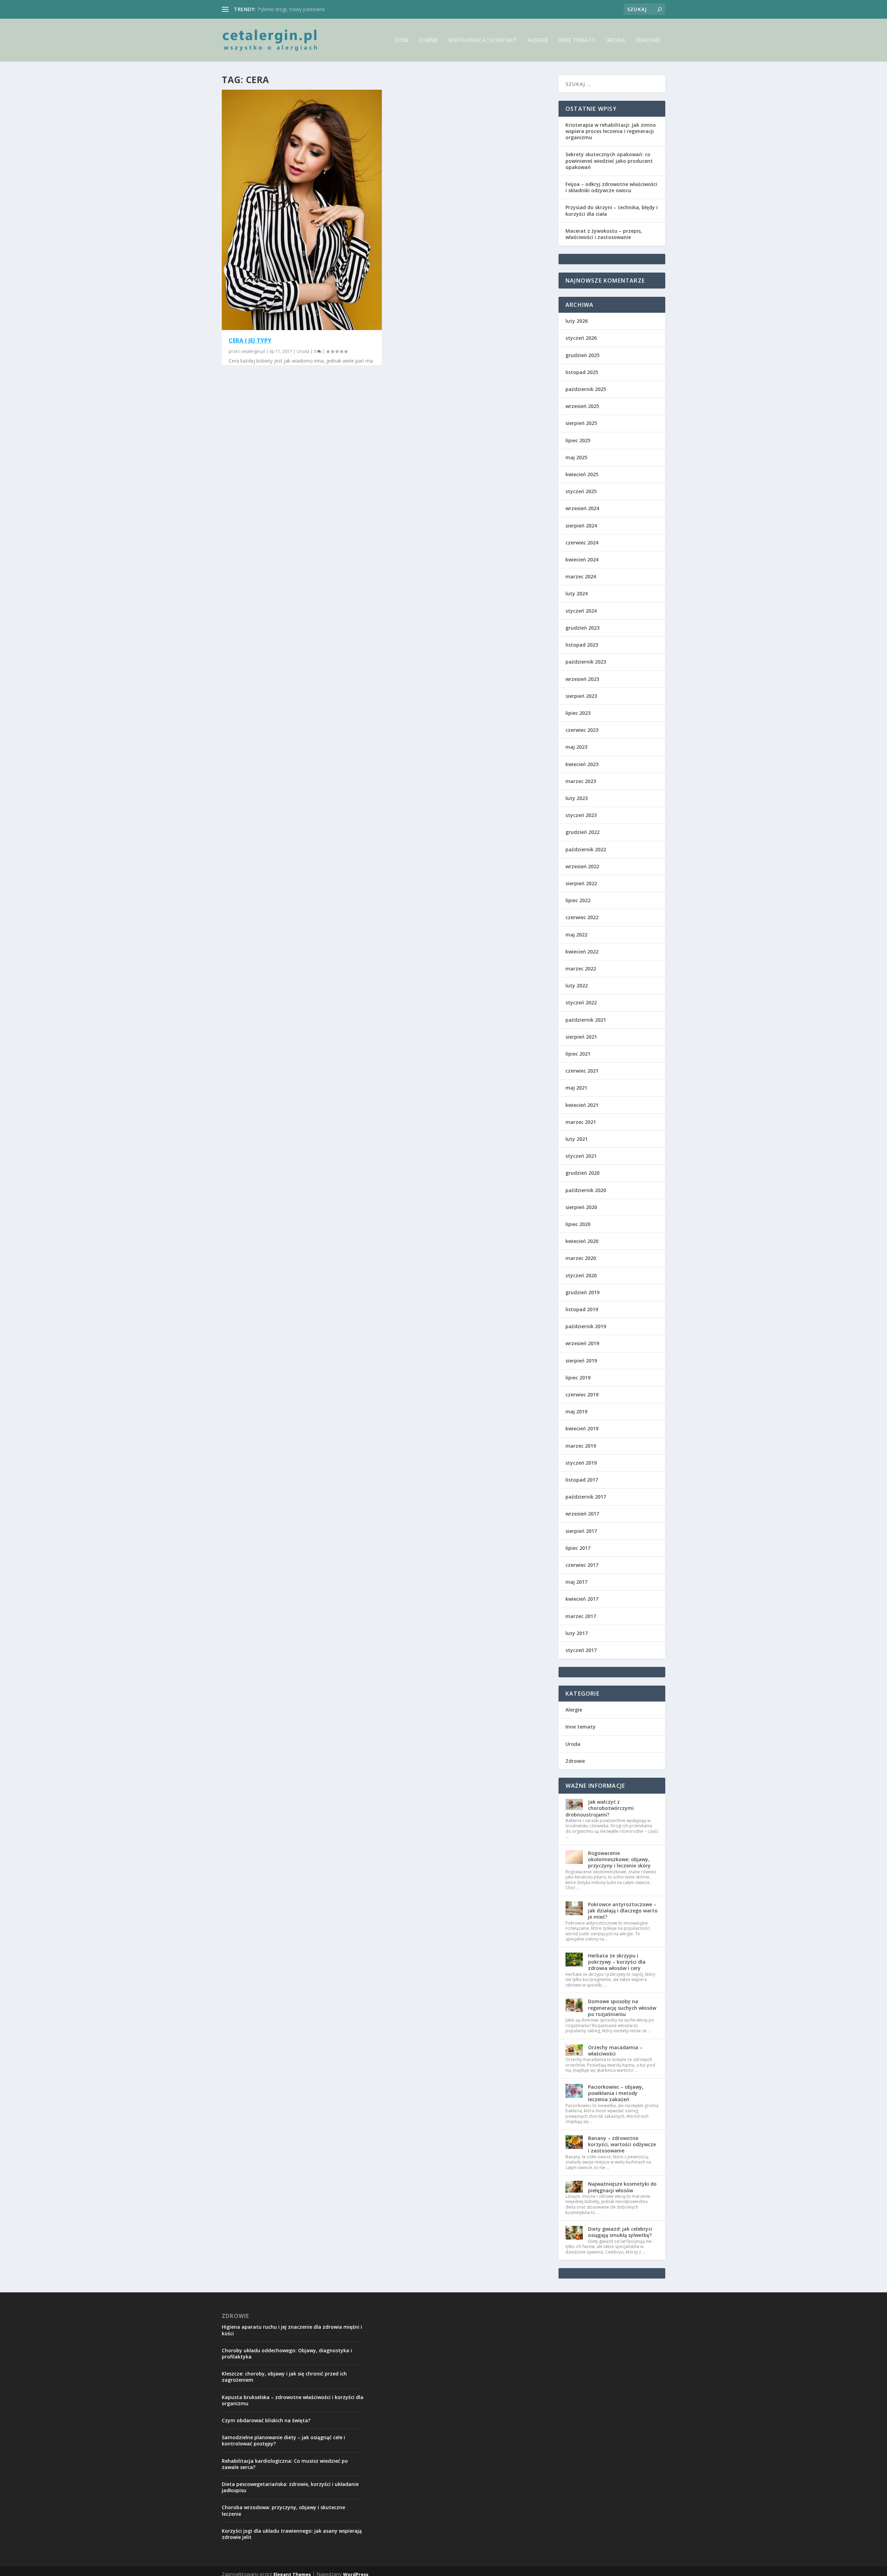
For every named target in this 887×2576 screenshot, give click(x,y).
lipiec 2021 (578, 1054)
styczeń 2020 (581, 1275)
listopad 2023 (582, 645)
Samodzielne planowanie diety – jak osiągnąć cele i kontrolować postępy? (283, 2440)
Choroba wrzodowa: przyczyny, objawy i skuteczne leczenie (283, 2510)
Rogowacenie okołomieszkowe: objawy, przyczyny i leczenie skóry (619, 1859)
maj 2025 (576, 457)
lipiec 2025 (578, 440)
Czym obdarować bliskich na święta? (266, 2420)
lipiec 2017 (578, 1548)
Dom (402, 41)
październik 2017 (586, 1497)
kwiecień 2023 (582, 764)
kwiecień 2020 (582, 1241)
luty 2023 (577, 798)
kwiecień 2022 (582, 952)
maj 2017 (576, 1582)
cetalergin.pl (253, 351)
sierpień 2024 (581, 526)
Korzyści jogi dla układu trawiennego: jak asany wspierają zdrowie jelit (292, 2534)
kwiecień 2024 (582, 559)
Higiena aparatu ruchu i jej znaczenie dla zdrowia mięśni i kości (292, 2330)
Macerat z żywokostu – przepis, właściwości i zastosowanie (604, 234)
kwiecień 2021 (582, 1105)
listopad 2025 (582, 372)
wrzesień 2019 (582, 1343)
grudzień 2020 (582, 1173)
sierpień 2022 (581, 883)
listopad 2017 (582, 1480)
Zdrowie (648, 41)
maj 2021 (576, 1088)
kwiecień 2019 (582, 1428)
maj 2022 (576, 935)
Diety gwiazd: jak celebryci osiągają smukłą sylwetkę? (620, 2232)
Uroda (615, 41)
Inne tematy (577, 41)
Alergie (538, 41)
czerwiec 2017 (582, 1565)
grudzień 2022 (582, 832)
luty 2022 (577, 985)
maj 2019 (576, 1411)
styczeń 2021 (581, 1156)
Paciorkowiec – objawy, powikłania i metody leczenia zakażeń (616, 2093)
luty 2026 (577, 321)
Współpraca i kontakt (483, 41)
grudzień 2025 (582, 355)
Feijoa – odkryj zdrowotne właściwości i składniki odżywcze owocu (611, 187)
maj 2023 (576, 747)
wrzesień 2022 (582, 866)
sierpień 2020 (581, 1207)
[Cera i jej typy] (302, 210)
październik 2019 (586, 1326)
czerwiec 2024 (582, 543)
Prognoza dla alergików (284, 9)
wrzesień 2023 (582, 679)
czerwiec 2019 (582, 1394)
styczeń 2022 (581, 1002)
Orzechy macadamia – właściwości (615, 2050)
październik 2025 (586, 389)
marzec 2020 (581, 1258)
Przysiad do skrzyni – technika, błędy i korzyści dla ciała (612, 210)
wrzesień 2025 (582, 406)
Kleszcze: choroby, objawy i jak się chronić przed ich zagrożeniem (284, 2377)
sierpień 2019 (581, 1361)
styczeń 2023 (581, 815)
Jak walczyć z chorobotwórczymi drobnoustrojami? (600, 1808)
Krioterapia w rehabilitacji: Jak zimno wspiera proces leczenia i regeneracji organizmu (611, 131)
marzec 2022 (581, 969)
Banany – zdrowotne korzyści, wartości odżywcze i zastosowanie (622, 2144)
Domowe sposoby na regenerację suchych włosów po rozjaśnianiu (622, 2007)
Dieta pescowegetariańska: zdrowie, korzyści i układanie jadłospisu (290, 2487)
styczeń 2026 (581, 338)
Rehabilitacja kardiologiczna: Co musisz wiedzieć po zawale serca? (285, 2464)
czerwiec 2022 (582, 917)
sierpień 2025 (581, 423)
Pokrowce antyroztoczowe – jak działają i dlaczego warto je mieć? (623, 1911)
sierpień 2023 (581, 696)
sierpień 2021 (581, 1037)
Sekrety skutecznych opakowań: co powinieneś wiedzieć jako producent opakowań (609, 161)
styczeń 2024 (581, 611)
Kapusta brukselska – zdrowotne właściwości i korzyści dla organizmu (293, 2400)
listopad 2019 (582, 1309)
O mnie (428, 41)
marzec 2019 (581, 1446)
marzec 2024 (581, 576)
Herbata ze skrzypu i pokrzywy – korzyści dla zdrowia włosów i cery (617, 1962)
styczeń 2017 (581, 1650)
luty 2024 (577, 593)
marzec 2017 (581, 1616)
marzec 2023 (581, 781)
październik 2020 (586, 1190)
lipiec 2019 (578, 1378)
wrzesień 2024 (582, 508)
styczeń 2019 (581, 1463)
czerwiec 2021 (582, 1071)
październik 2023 (586, 662)
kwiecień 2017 (582, 1599)
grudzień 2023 (582, 628)
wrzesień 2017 (582, 1514)
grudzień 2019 (582, 1292)
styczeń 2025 (581, 491)
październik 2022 (586, 849)
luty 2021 (577, 1139)
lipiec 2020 (578, 1224)
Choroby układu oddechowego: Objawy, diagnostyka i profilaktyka (287, 2353)
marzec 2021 (581, 1122)
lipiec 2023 (578, 713)
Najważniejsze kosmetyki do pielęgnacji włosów (622, 2187)
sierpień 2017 (581, 1531)
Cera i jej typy (250, 340)
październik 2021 (586, 1020)
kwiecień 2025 (582, 474)
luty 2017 (577, 1633)
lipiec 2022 (578, 900)
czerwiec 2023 (582, 730)
